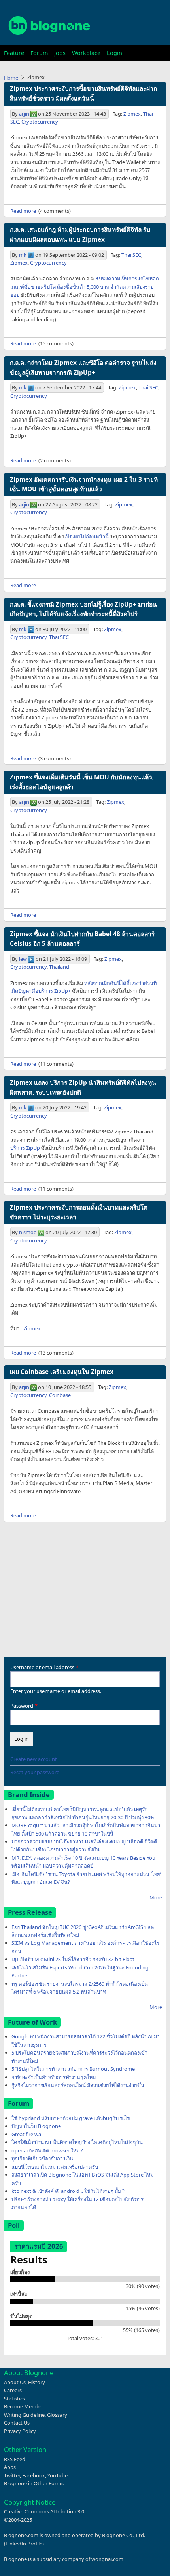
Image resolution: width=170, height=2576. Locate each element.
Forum (39, 53)
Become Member (24, 2406)
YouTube (58, 2475)
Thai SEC (131, 255)
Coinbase (60, 1395)
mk (23, 255)
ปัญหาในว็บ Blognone (36, 2126)
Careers (13, 2390)
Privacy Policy (20, 2431)
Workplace (86, 53)
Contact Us (17, 2423)
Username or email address (42, 1667)
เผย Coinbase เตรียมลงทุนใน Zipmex (62, 1372)
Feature (14, 53)
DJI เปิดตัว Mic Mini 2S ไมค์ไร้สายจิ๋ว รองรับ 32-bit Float (73, 1959)
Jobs (60, 53)
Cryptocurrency (40, 122)
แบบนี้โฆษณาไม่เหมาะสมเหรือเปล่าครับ (55, 2167)
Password (22, 1706)
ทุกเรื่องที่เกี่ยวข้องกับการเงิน (42, 2158)
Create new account (34, 1759)
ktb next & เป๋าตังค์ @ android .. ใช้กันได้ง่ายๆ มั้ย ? (68, 2191)
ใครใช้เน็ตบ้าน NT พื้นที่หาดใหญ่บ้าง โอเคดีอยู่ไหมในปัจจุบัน (77, 2142)
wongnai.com (107, 2559)
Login (114, 53)
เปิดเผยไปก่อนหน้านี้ (87, 536)
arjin (24, 114)
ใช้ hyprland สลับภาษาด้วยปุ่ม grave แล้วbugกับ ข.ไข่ (71, 2118)
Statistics (14, 2399)
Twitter (12, 2475)
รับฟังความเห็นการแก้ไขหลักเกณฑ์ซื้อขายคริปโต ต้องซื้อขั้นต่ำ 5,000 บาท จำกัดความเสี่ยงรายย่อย (85, 287)
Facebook (34, 2475)
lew (23, 959)
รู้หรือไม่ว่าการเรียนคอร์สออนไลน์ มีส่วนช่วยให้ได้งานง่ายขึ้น (78, 2085)
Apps (10, 2467)
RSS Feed (15, 2459)
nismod (28, 1232)
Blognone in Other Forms (34, 2483)
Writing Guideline (24, 2415)
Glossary (57, 2415)
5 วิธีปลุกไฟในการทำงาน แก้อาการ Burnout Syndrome (73, 2069)
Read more (23, 211)
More (156, 1897)
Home (11, 78)
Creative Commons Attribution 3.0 (44, 2511)
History (37, 2382)
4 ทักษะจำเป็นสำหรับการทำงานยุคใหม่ (54, 2077)
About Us (15, 2382)
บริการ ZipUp (25, 1148)
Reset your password (35, 1772)
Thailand (59, 967)
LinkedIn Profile (24, 2544)
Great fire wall (27, 2134)
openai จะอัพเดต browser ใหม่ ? (47, 2150)
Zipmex (132, 114)
